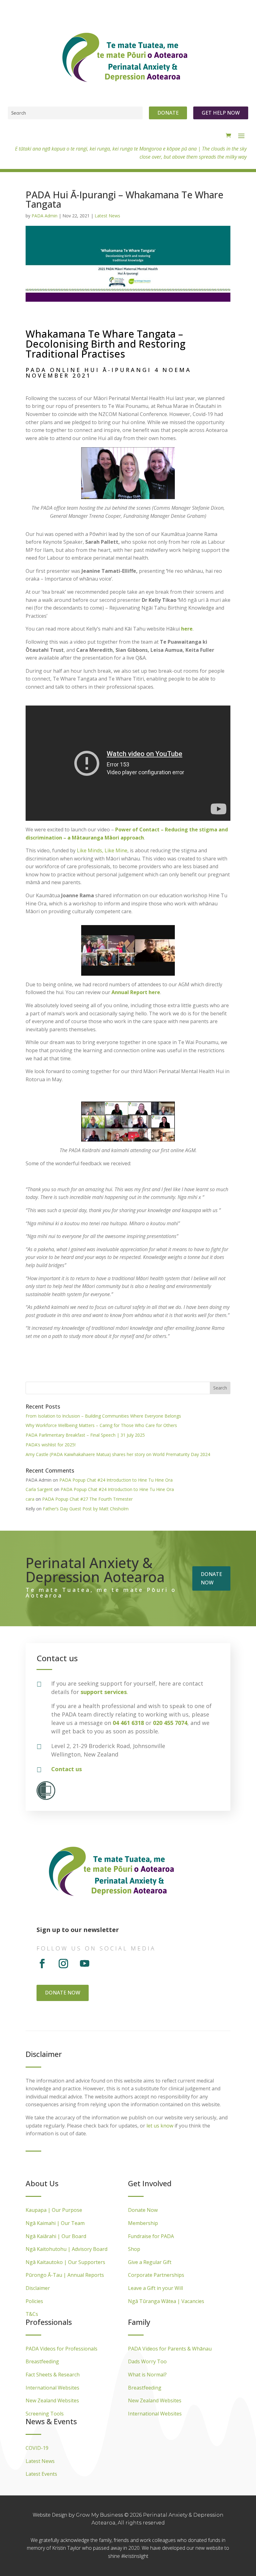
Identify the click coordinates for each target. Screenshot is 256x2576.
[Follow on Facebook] (42, 1964)
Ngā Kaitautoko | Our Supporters (65, 2262)
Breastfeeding (42, 2361)
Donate (168, 113)
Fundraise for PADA (151, 2236)
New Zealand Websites (52, 2400)
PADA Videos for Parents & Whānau (170, 2349)
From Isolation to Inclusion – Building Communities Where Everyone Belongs (103, 1416)
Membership (143, 2223)
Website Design (51, 2515)
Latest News (107, 216)
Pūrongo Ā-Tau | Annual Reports (65, 2275)
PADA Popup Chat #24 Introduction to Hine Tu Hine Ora (116, 1480)
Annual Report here (136, 992)
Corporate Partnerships (156, 2275)
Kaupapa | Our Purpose (54, 2210)
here (187, 629)
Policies (34, 2301)
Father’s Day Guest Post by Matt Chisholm (86, 1509)
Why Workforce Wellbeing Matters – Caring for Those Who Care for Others (101, 1425)
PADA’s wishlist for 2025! (51, 1445)
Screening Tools (45, 2414)
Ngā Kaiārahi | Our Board (56, 2236)
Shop (134, 2249)
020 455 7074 (170, 1723)
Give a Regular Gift (150, 2262)
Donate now (211, 1578)
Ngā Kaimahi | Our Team (55, 2223)
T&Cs (32, 2314)
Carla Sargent (39, 1489)
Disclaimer (38, 2288)
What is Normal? (147, 2375)
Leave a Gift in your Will (155, 2288)
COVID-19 (37, 2448)
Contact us (66, 1769)
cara (30, 1499)
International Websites (52, 2388)
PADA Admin (44, 216)
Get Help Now (221, 113)
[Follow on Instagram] (63, 1964)
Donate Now (143, 2210)
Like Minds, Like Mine (102, 850)
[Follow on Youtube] (85, 1964)
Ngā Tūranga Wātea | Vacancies (166, 2301)
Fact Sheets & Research (53, 2375)
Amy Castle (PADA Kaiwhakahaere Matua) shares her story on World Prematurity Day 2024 (118, 1454)
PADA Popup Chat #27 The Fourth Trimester (87, 1499)
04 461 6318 (128, 1723)
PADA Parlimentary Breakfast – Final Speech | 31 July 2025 (85, 1435)
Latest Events (41, 2474)
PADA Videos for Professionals (62, 2349)
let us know (160, 2126)
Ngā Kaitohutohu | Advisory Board (66, 2249)
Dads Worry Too (147, 2361)
